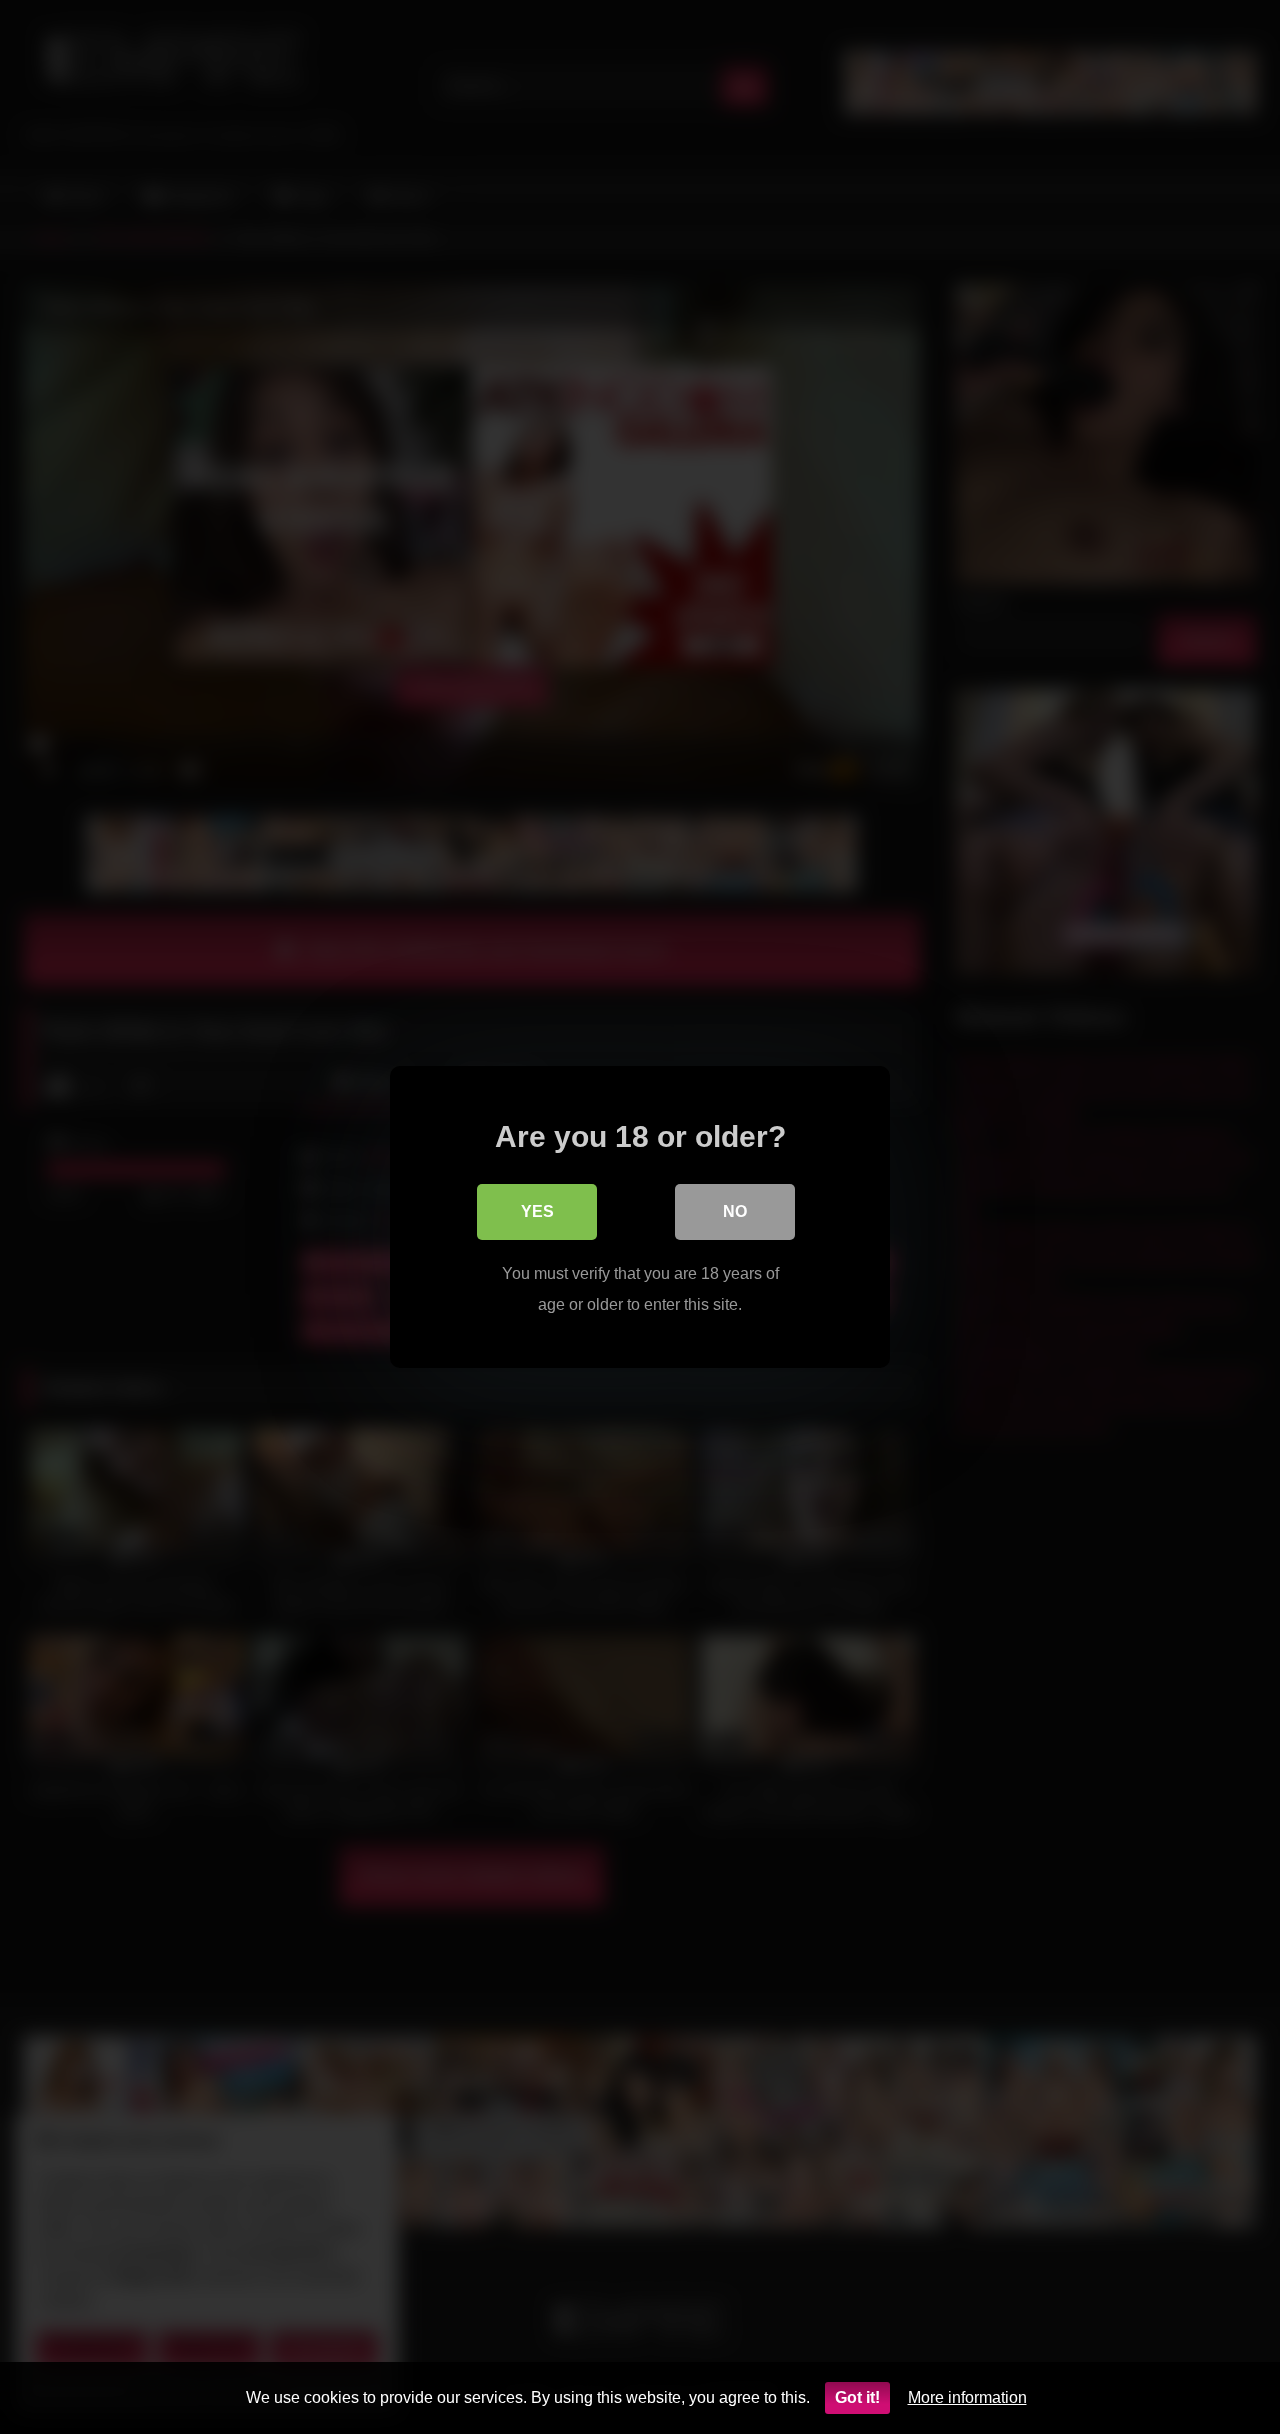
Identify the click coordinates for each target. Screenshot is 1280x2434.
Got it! (857, 2397)
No (735, 1211)
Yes (537, 1211)
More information (967, 2397)
